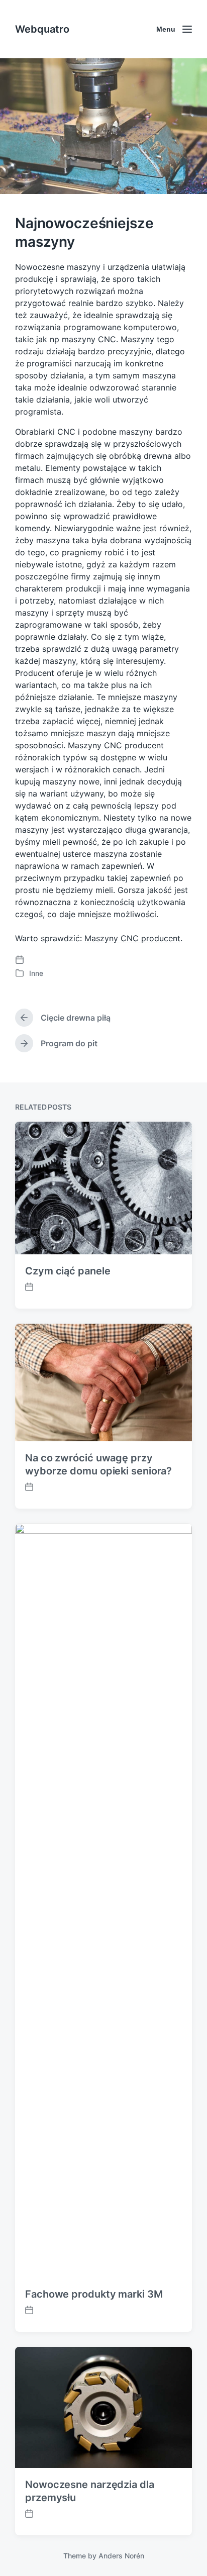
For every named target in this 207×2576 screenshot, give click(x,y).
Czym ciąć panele (68, 1271)
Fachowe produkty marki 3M (94, 2294)
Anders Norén (121, 2556)
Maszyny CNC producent (132, 938)
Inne (36, 973)
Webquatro (42, 29)
